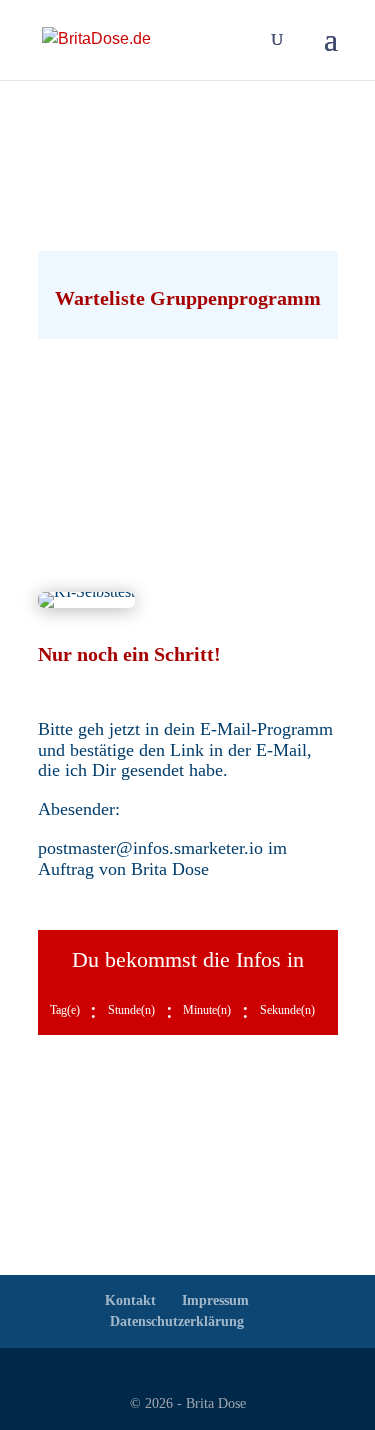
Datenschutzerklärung (177, 1321)
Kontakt (130, 1300)
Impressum (215, 1300)
